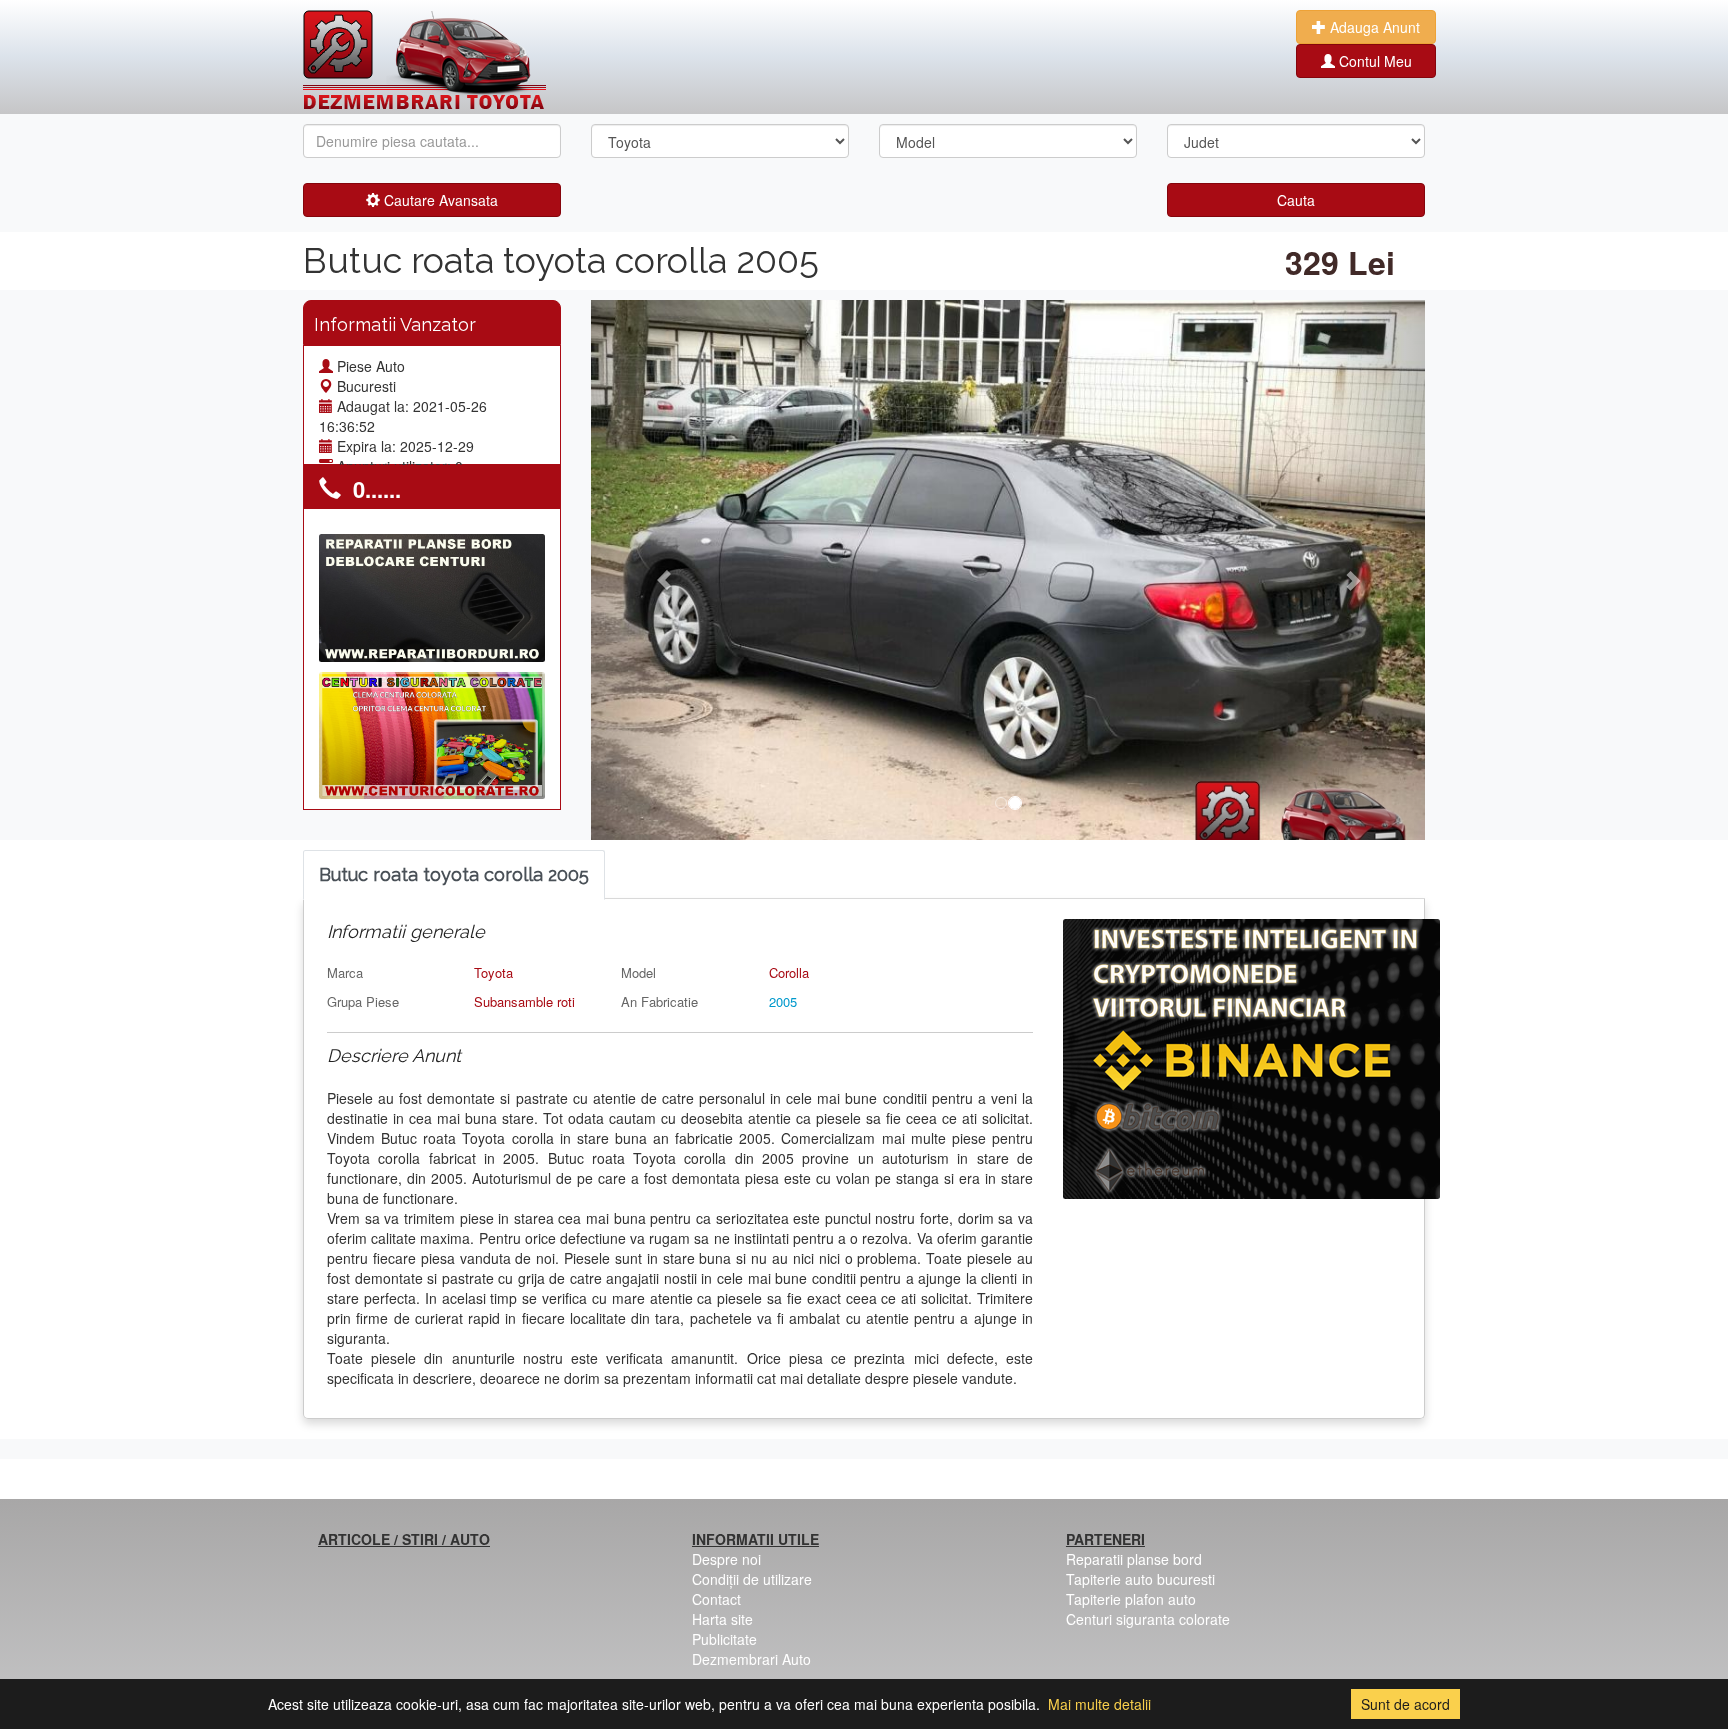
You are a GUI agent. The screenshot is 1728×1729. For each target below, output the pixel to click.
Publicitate (724, 1639)
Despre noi (726, 1559)
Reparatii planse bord (1134, 1559)
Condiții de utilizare (752, 1579)
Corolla (789, 972)
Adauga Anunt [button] (1373, 27)
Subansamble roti (524, 1001)
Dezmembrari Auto (751, 1659)
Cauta (1296, 200)
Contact (716, 1599)
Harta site (722, 1619)
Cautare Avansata (439, 200)
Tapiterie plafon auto (1131, 1599)
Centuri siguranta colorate (1148, 1619)
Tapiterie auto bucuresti (1140, 1579)
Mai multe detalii (1099, 1704)
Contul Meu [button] (1373, 61)
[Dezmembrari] (424, 60)
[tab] (454, 875)
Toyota (493, 972)
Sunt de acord (1405, 1704)
